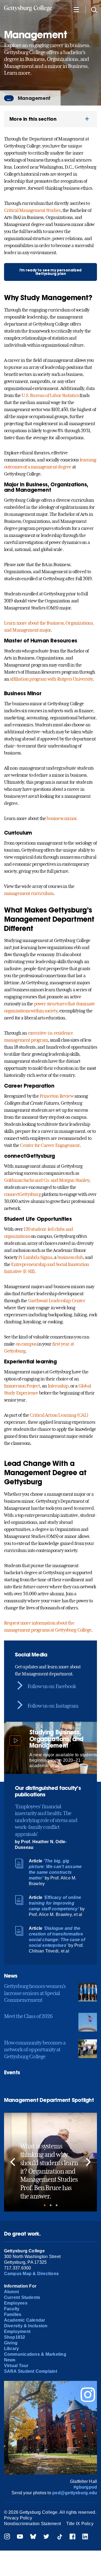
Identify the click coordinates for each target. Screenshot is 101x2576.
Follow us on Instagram (53, 1706)
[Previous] (13, 2162)
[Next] (88, 2162)
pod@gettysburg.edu (75, 2493)
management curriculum (29, 893)
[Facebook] (72, 2537)
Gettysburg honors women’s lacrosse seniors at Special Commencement (35, 1993)
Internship (58, 1386)
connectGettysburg (22, 1194)
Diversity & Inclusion (26, 2326)
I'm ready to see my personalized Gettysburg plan (50, 272)
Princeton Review (57, 1096)
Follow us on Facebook (52, 1686)
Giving (11, 2343)
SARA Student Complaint (31, 2371)
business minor (61, 818)
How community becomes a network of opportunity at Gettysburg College (35, 2050)
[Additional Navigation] (76, 9)
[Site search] (94, 9)
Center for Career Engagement (50, 1145)
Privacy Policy (18, 2518)
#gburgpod (85, 2487)
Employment (17, 2331)
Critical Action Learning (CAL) (59, 1415)
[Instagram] (7, 2537)
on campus (26, 1344)
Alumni (11, 2292)
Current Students (22, 2297)
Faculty (12, 2309)
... (9, 98)
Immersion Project (22, 1386)
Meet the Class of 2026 (28, 2016)
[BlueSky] (33, 2537)
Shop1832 (15, 2337)
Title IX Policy (80, 2524)
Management (34, 98)
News (10, 2360)
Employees (16, 2303)
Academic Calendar (25, 2320)
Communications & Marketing (35, 2354)
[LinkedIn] (85, 2537)
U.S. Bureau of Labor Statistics (50, 395)
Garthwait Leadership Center (57, 1301)
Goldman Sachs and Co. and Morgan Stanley (47, 1180)
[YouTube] (20, 2537)
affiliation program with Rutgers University (51, 679)
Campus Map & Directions (32, 2274)
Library (12, 2349)
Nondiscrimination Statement (32, 2524)
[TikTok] (60, 2537)
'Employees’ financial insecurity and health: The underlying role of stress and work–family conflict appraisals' (46, 1820)
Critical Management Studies (32, 210)
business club (70, 1257)
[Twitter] (46, 2537)
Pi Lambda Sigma (35, 1257)
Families (13, 2314)
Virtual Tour (16, 2366)
